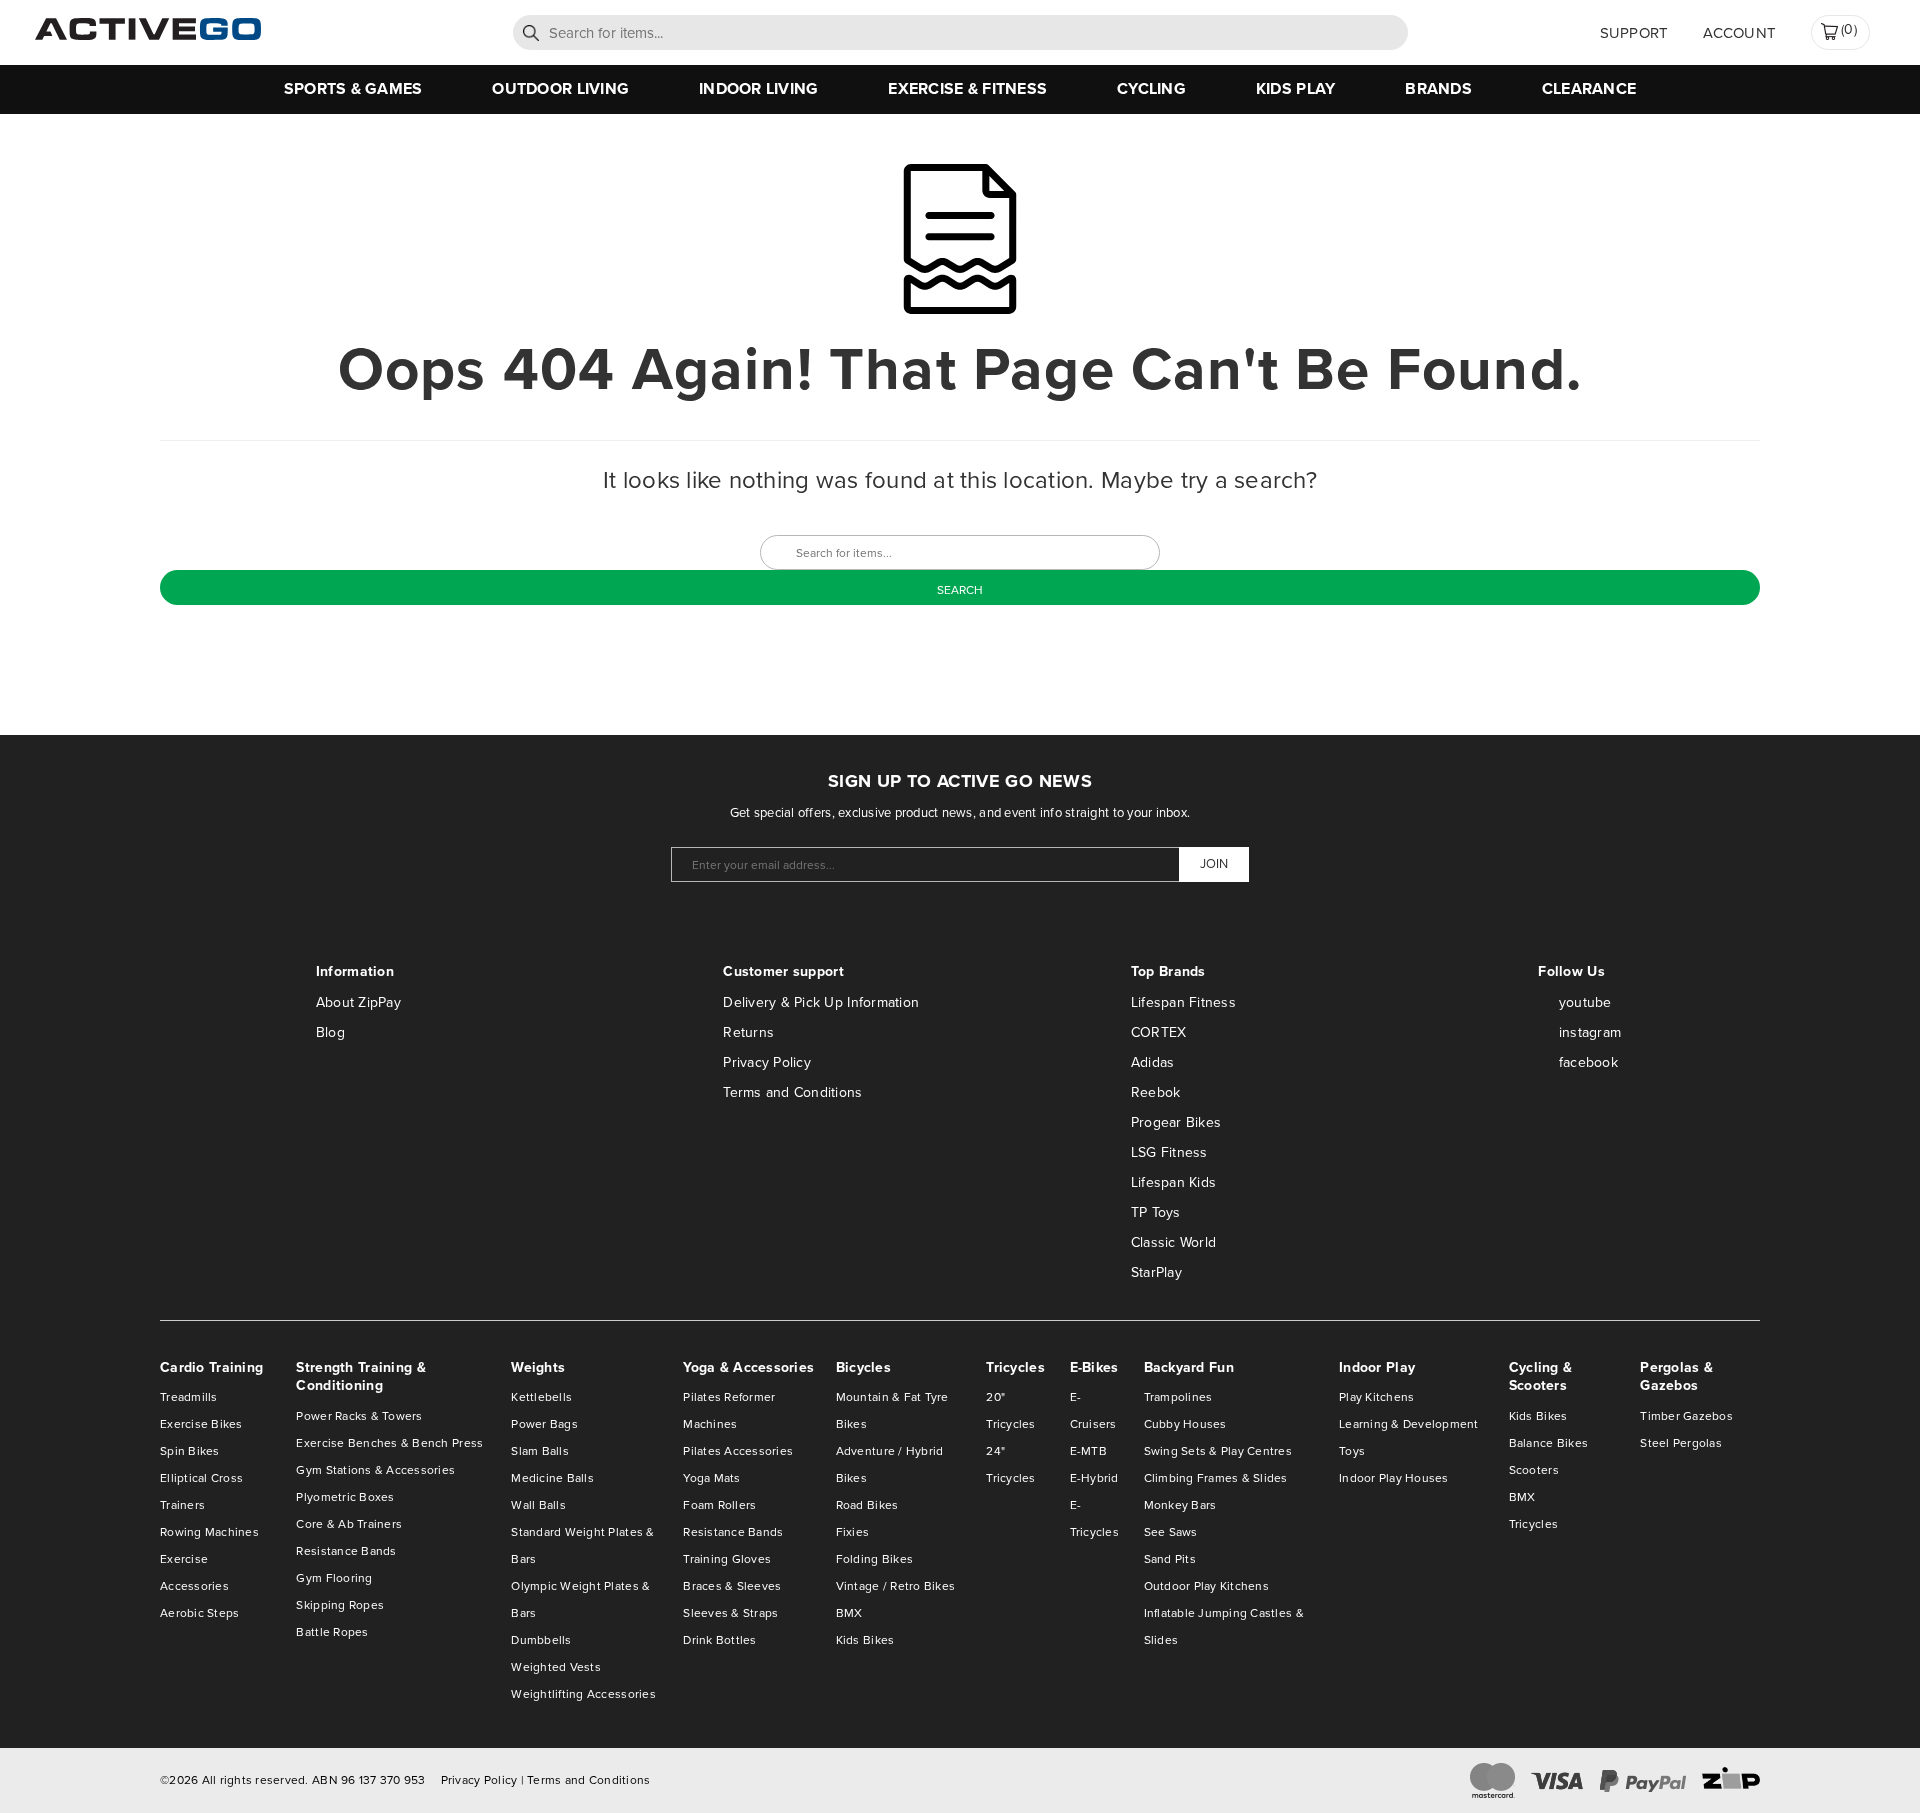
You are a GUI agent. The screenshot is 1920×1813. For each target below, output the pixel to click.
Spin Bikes (190, 1451)
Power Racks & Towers (359, 1416)
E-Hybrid (1094, 1478)
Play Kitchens (1376, 1397)
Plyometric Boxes (345, 1497)
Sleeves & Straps (730, 1613)
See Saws (1171, 1532)
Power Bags (544, 1424)
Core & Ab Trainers (349, 1524)
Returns (748, 1032)
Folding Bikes (874, 1559)
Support (1634, 33)
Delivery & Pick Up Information (821, 1002)
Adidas (1153, 1062)
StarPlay (1156, 1272)
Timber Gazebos (1686, 1416)
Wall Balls (538, 1505)
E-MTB (1088, 1451)
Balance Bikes (1548, 1443)
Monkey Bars (1180, 1505)
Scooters (1534, 1470)
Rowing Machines (209, 1532)
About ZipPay (358, 1002)
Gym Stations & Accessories (375, 1470)
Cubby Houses (1185, 1424)
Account (1739, 33)
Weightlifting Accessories (583, 1694)
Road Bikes (867, 1505)
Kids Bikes (865, 1640)
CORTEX (1159, 1032)
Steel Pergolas (1681, 1443)
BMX (849, 1613)
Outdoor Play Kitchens (1206, 1586)
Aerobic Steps (199, 1613)
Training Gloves (727, 1559)
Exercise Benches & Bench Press (389, 1443)
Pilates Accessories (738, 1451)
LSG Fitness (1169, 1152)
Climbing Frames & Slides (1216, 1478)
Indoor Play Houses (1394, 1478)
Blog (330, 1032)
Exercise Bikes (201, 1424)
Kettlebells (541, 1397)
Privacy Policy (767, 1062)
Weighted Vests (556, 1667)
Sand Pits (1170, 1559)
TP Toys (1156, 1212)
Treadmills (189, 1397)
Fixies (853, 1532)
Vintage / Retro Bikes (895, 1586)
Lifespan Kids (1173, 1182)
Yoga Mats (711, 1478)
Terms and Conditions (792, 1092)
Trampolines (1178, 1397)
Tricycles (1533, 1524)
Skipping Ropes (340, 1605)
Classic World (1173, 1242)
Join (1214, 863)
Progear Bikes (1176, 1122)
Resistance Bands (346, 1551)
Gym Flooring (334, 1578)
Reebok (1156, 1092)
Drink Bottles (719, 1640)
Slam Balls (540, 1451)
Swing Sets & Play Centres (1218, 1451)
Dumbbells (541, 1640)
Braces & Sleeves (732, 1586)
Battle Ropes (332, 1632)
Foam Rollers (719, 1505)
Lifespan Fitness (1183, 1002)
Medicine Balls (552, 1478)
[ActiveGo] (148, 35)
